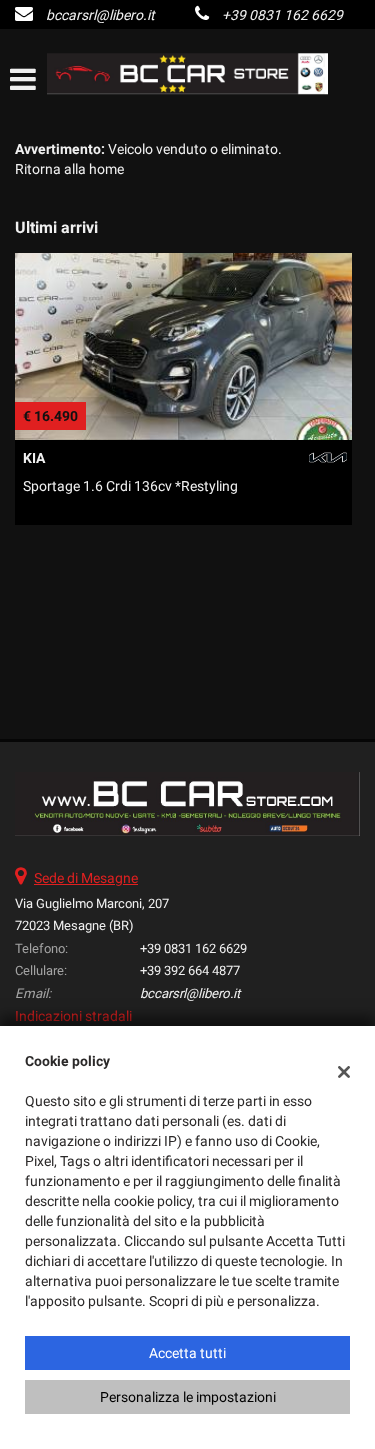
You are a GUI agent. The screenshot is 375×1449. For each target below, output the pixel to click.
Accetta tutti (187, 1353)
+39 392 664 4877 (190, 970)
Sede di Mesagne (86, 878)
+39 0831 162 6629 (282, 15)
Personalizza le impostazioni (188, 1397)
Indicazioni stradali (73, 1016)
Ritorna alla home (69, 169)
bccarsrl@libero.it (100, 15)
